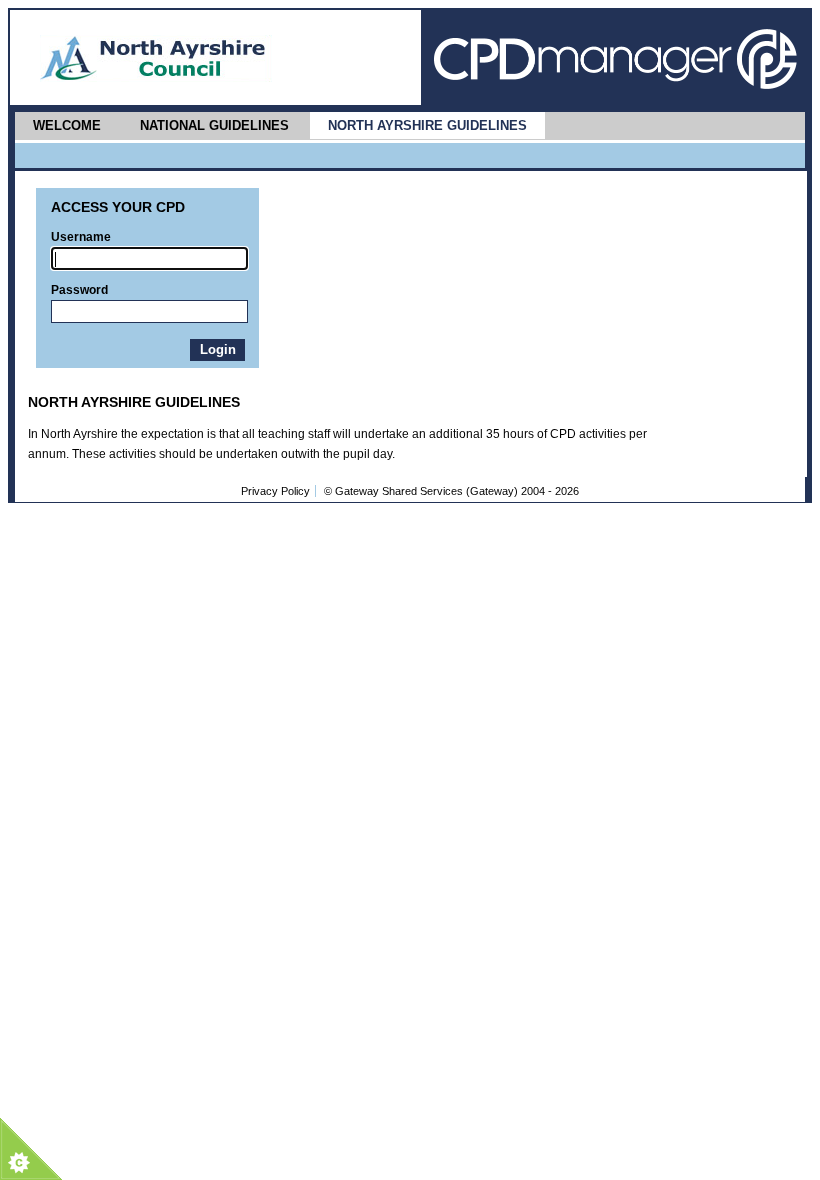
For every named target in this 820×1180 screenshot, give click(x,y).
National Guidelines (214, 125)
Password (79, 290)
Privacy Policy (275, 491)
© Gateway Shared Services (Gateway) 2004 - (451, 491)
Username (81, 237)
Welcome (67, 125)
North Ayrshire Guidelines (427, 125)
